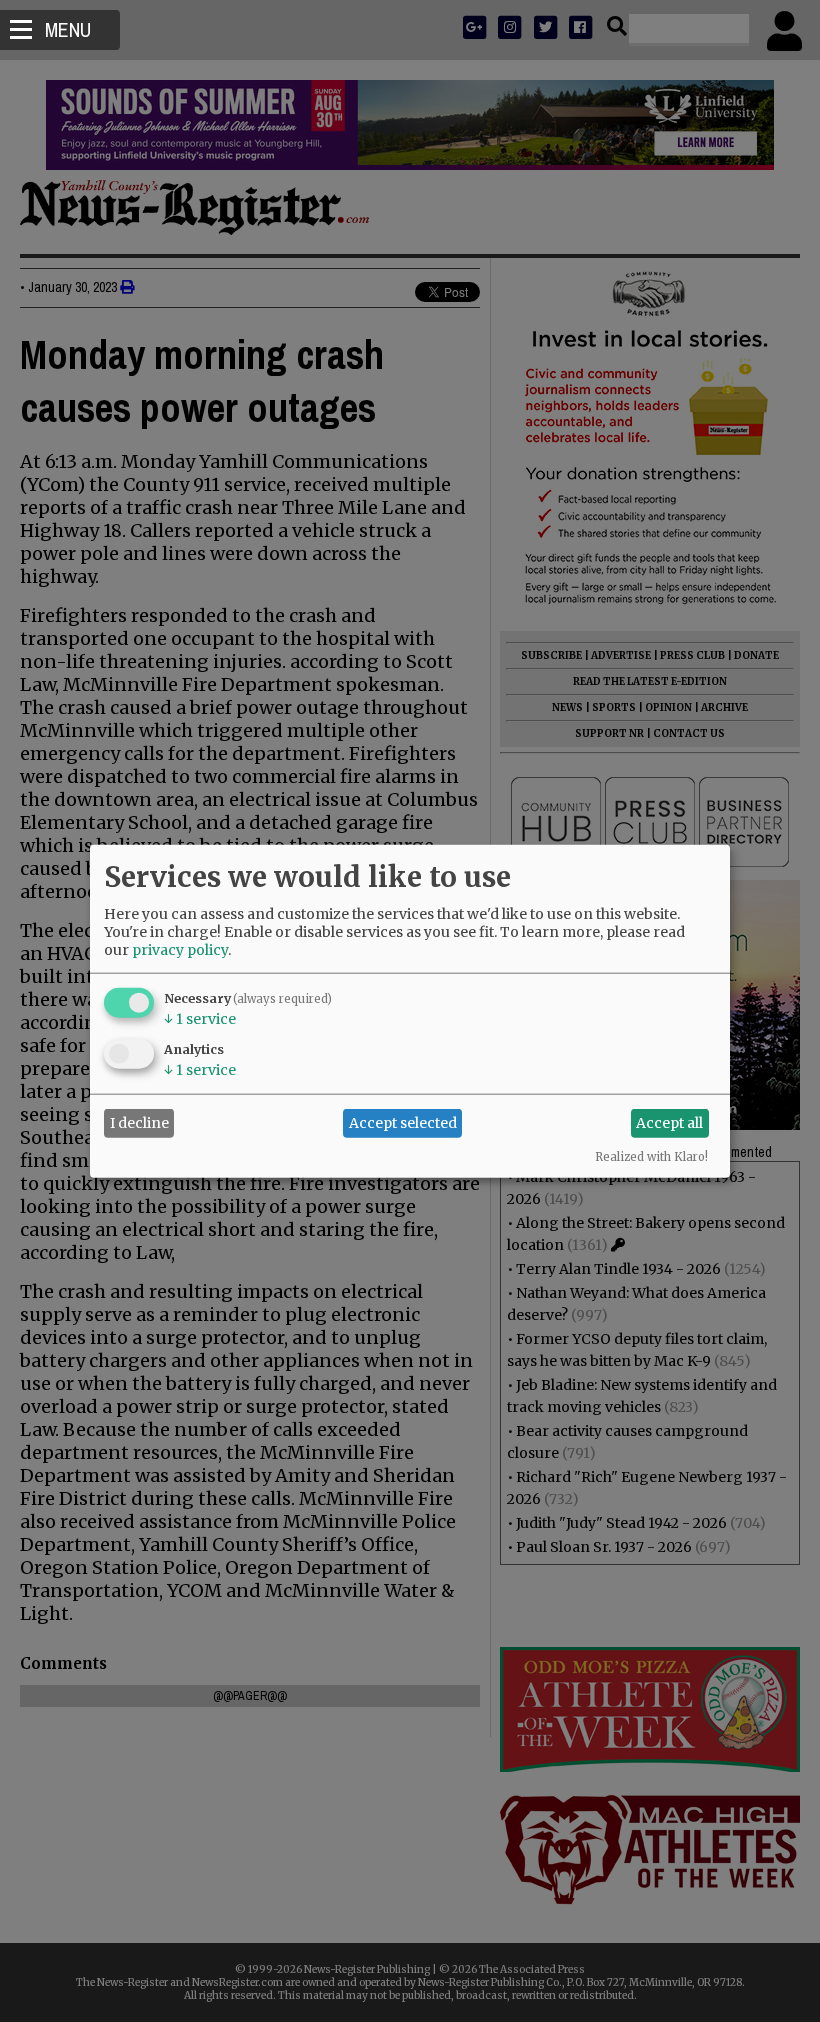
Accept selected (403, 1123)
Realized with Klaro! (651, 1156)
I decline (139, 1123)
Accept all (669, 1123)
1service (200, 1018)
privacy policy (180, 949)
